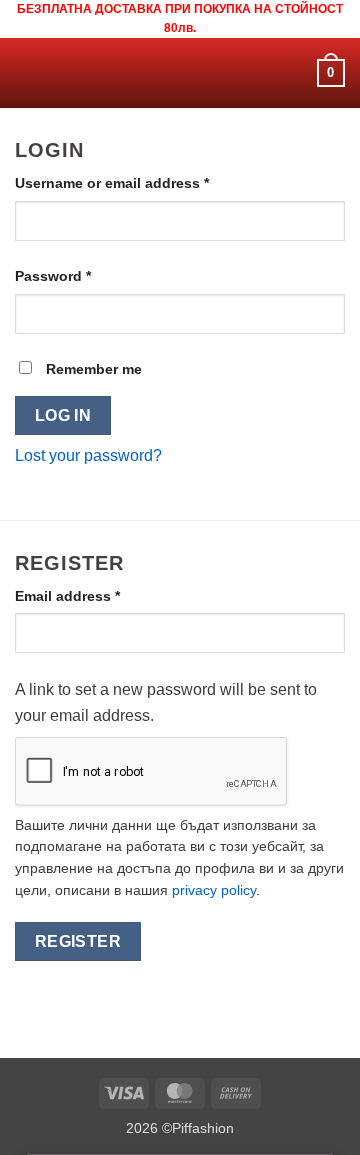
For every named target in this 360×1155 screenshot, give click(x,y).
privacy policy (214, 890)
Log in (63, 415)
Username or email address (142, 182)
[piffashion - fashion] (180, 73)
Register (78, 941)
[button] (27, 73)
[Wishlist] (293, 73)
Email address (98, 595)
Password (83, 275)
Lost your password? (88, 455)
